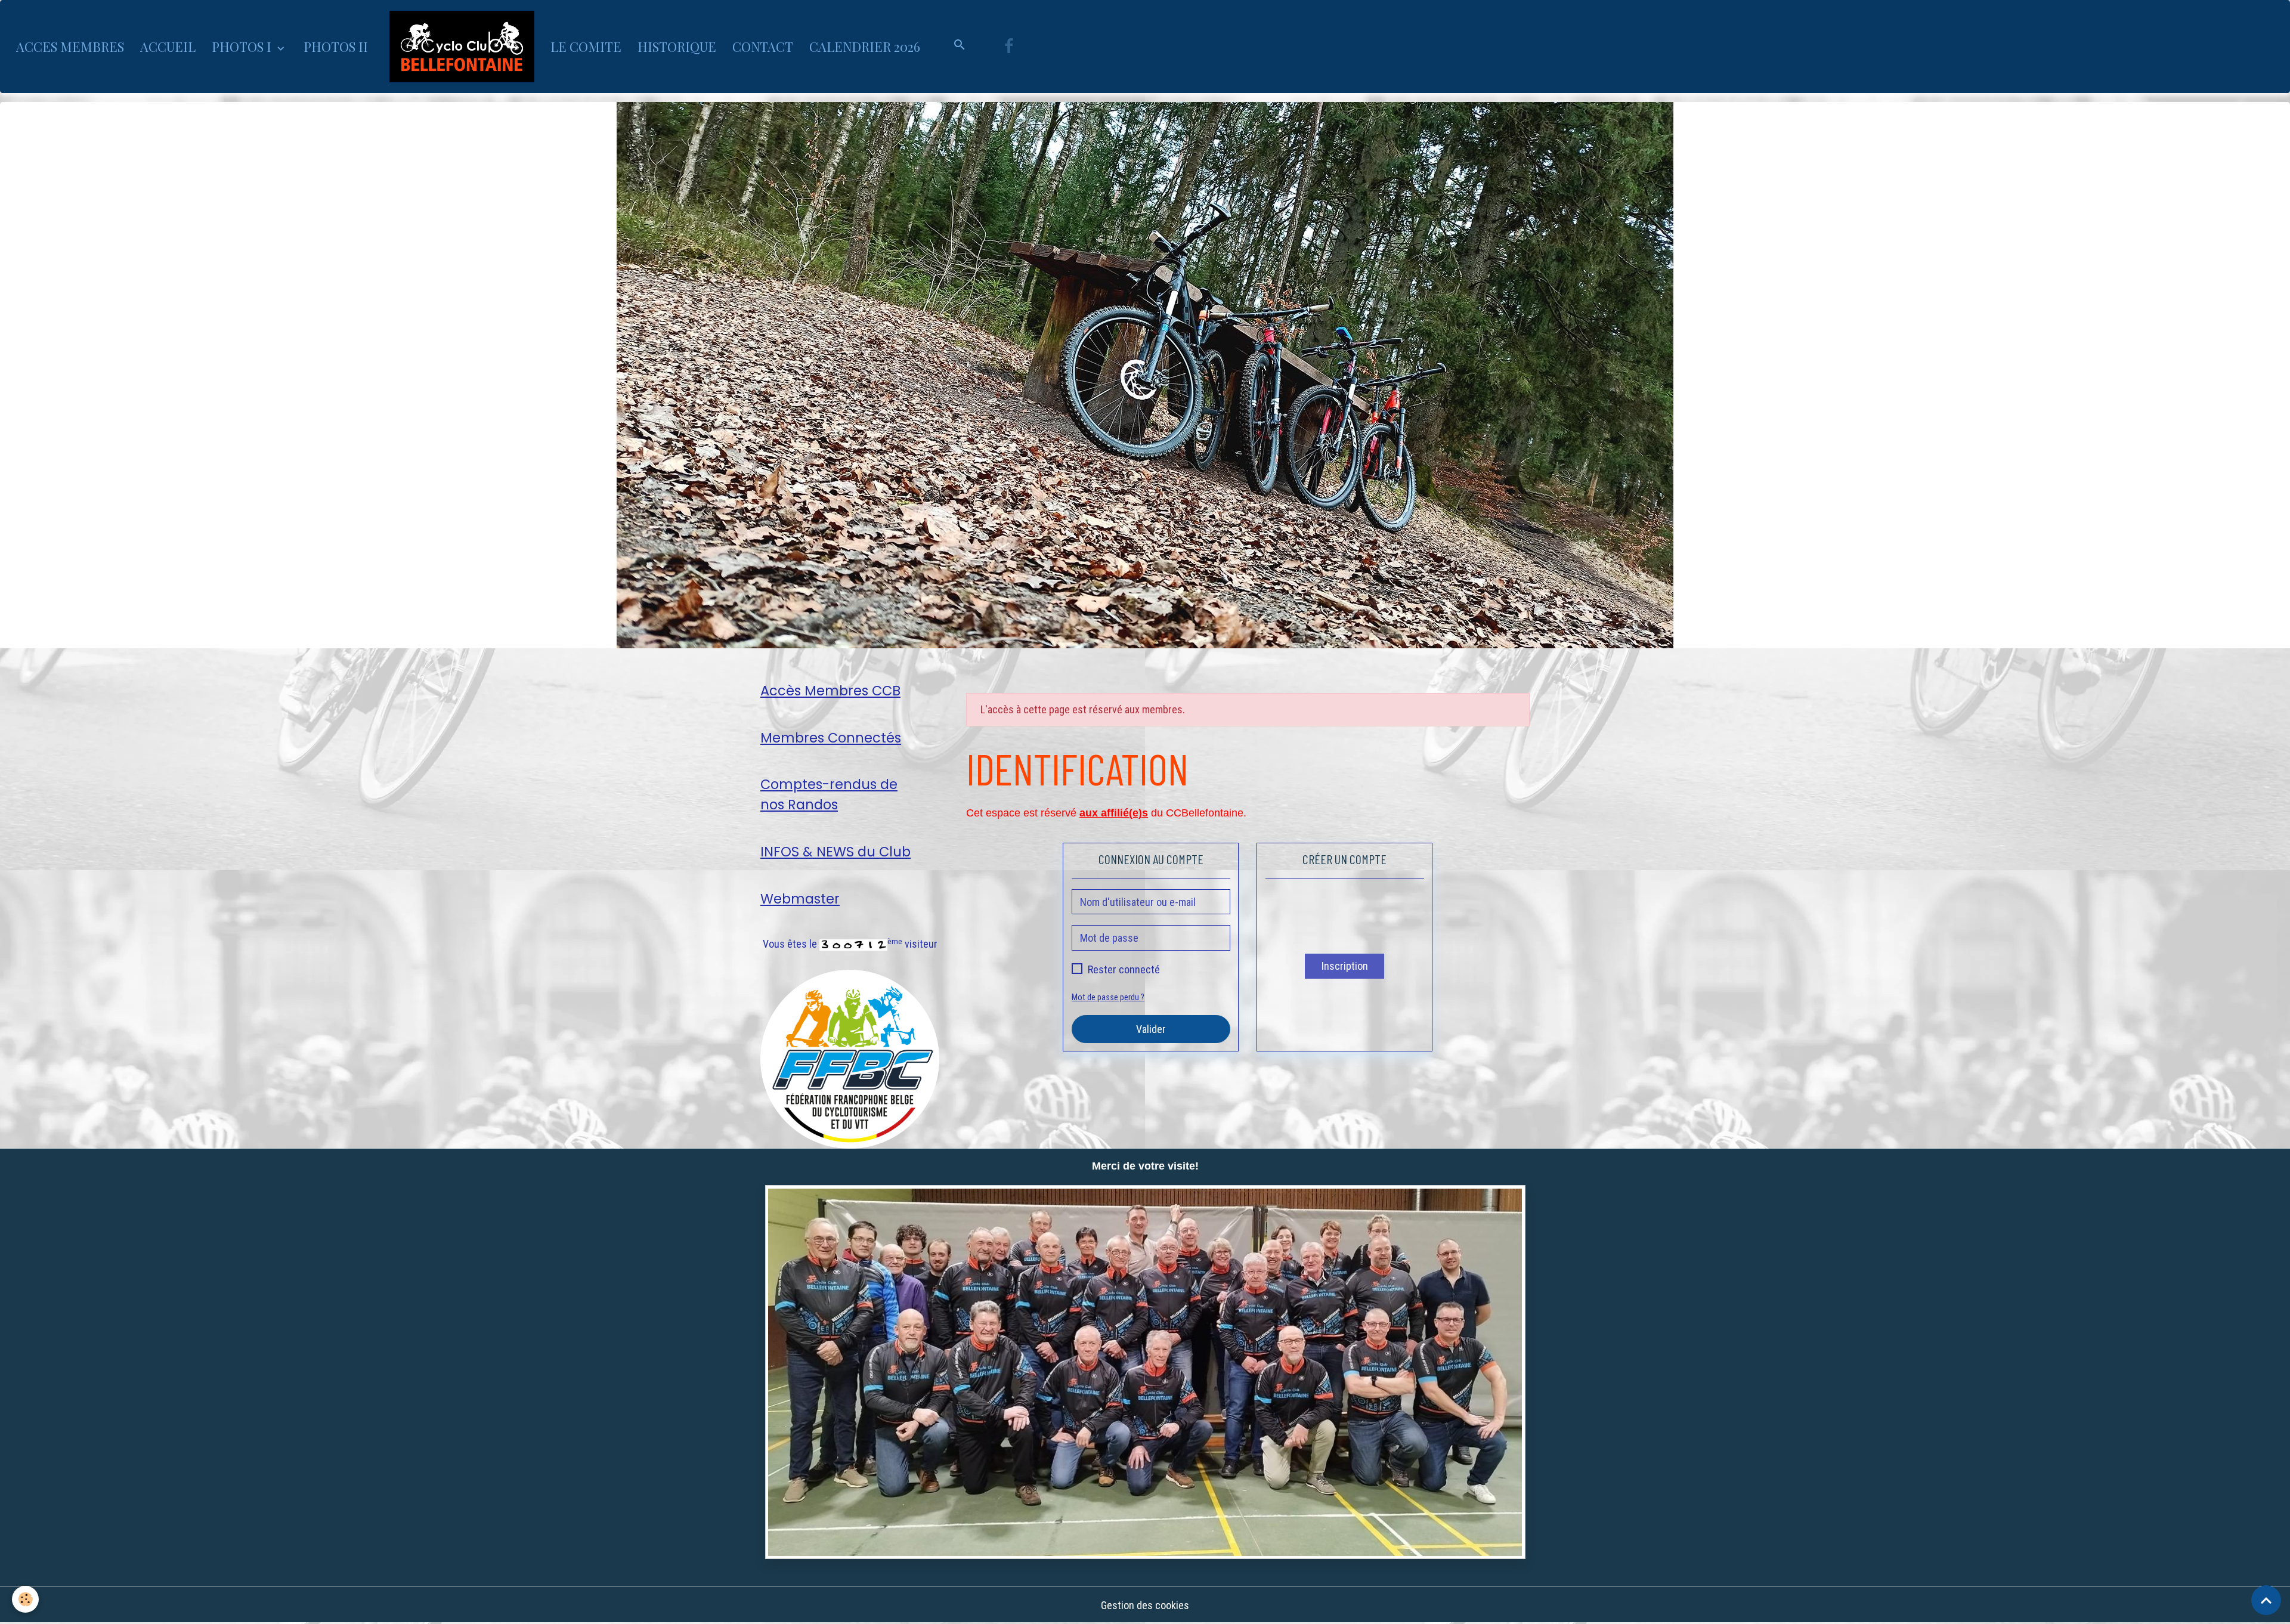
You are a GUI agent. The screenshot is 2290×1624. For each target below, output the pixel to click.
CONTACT (763, 47)
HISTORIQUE (677, 47)
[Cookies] (25, 1599)
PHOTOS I (243, 47)
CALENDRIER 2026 (865, 47)
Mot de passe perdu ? (1108, 997)
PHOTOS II (336, 47)
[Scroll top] (2266, 1600)
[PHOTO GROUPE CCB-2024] (1145, 1372)
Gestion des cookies (1145, 1605)
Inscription (1345, 966)
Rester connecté (1124, 969)
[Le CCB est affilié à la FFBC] (850, 1058)
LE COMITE (586, 47)
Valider (1151, 1029)
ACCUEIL (168, 47)
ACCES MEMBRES (70, 47)
